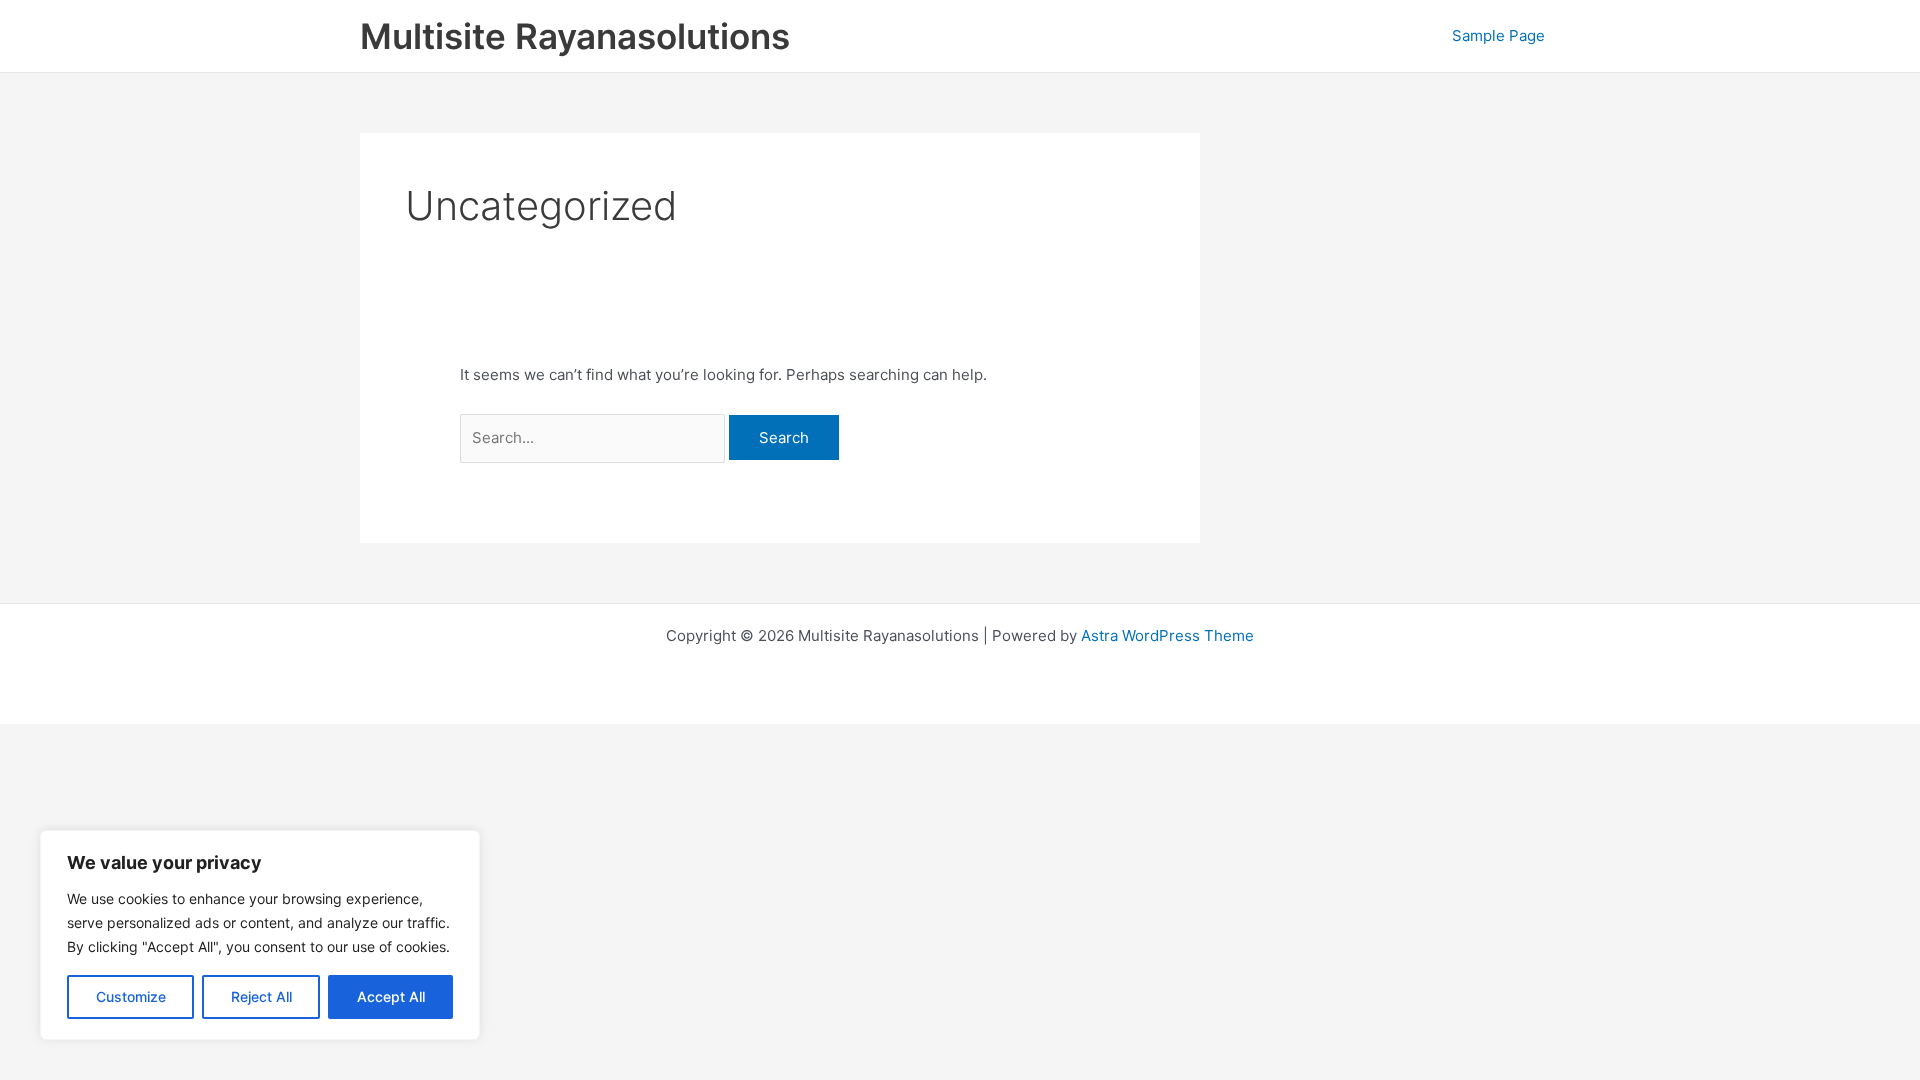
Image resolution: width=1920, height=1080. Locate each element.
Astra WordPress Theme (1167, 635)
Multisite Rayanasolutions (575, 36)
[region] (260, 935)
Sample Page (1498, 35)
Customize (131, 996)
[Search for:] (594, 437)
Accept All (391, 996)
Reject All (261, 996)
